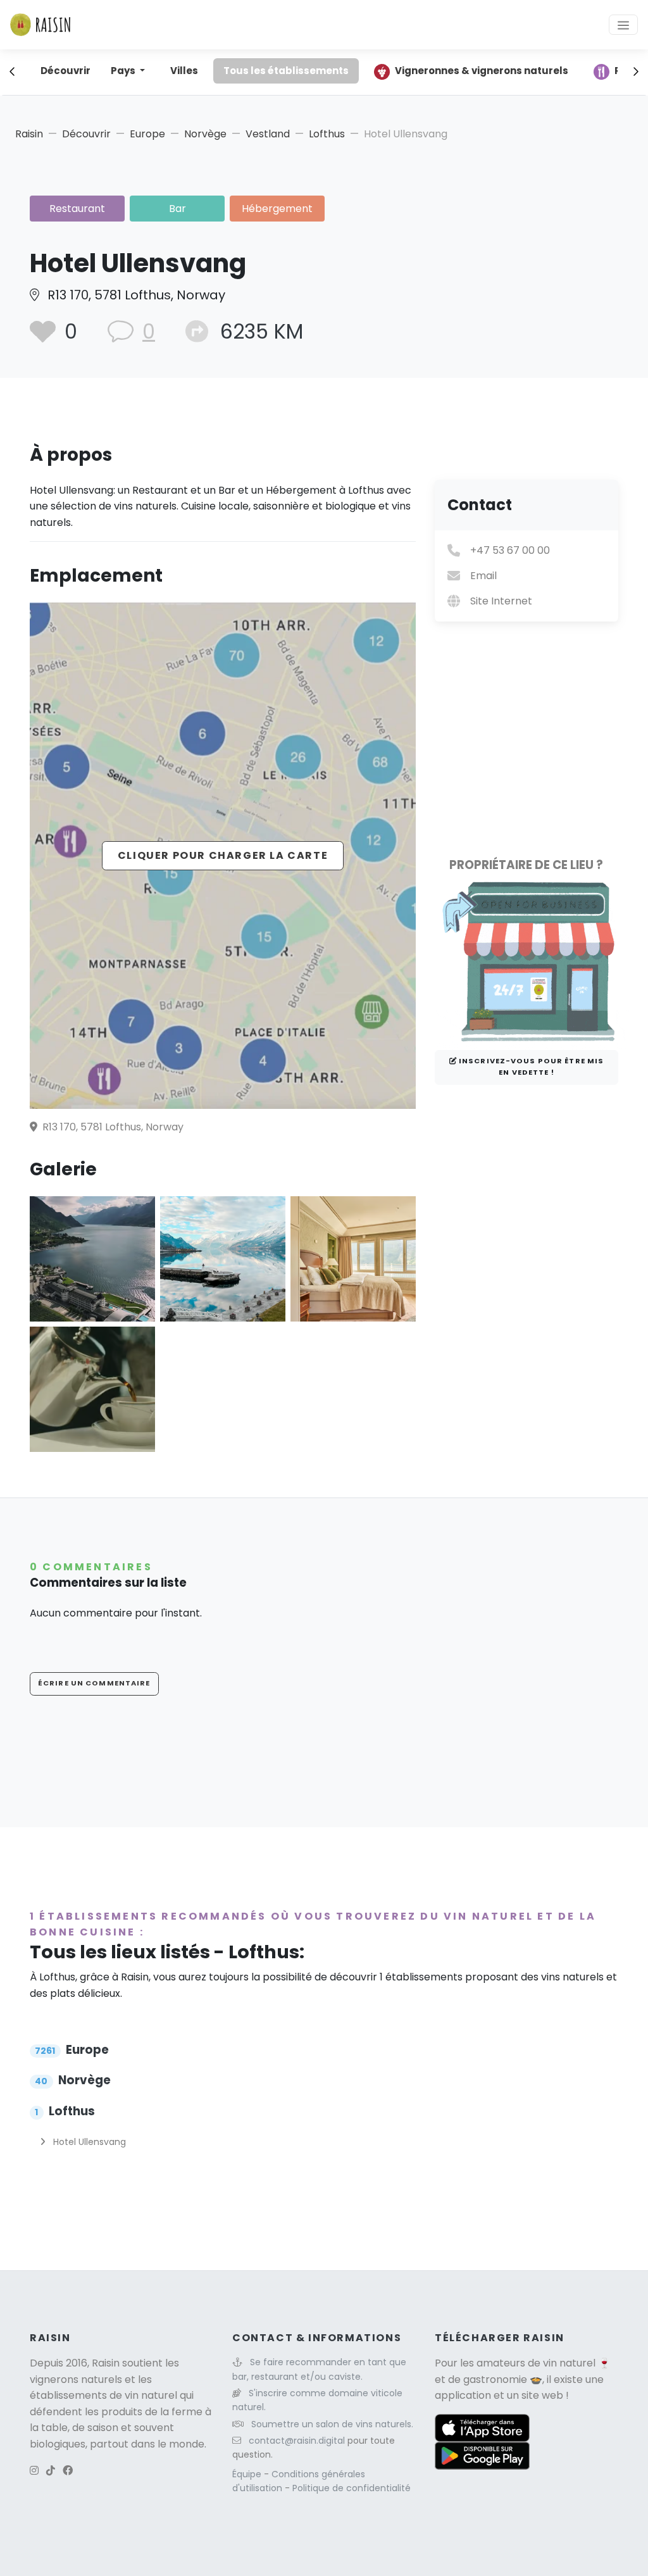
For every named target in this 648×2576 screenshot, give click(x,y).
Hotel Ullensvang (88, 2142)
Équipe (248, 2474)
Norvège (205, 134)
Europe (147, 134)
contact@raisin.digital (297, 2441)
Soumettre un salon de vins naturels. (332, 2424)
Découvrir (65, 71)
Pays (124, 71)
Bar (178, 209)
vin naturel (569, 2363)
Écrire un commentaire (94, 1683)
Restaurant (77, 209)
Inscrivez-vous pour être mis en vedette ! (530, 1066)
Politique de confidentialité (352, 2488)
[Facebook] (68, 2471)
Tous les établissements (286, 71)
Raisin (29, 134)
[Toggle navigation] (623, 25)
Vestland (268, 134)
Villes (184, 71)
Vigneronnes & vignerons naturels (482, 71)
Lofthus (327, 134)
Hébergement (277, 209)
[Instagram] (34, 2471)
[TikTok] (51, 2471)
